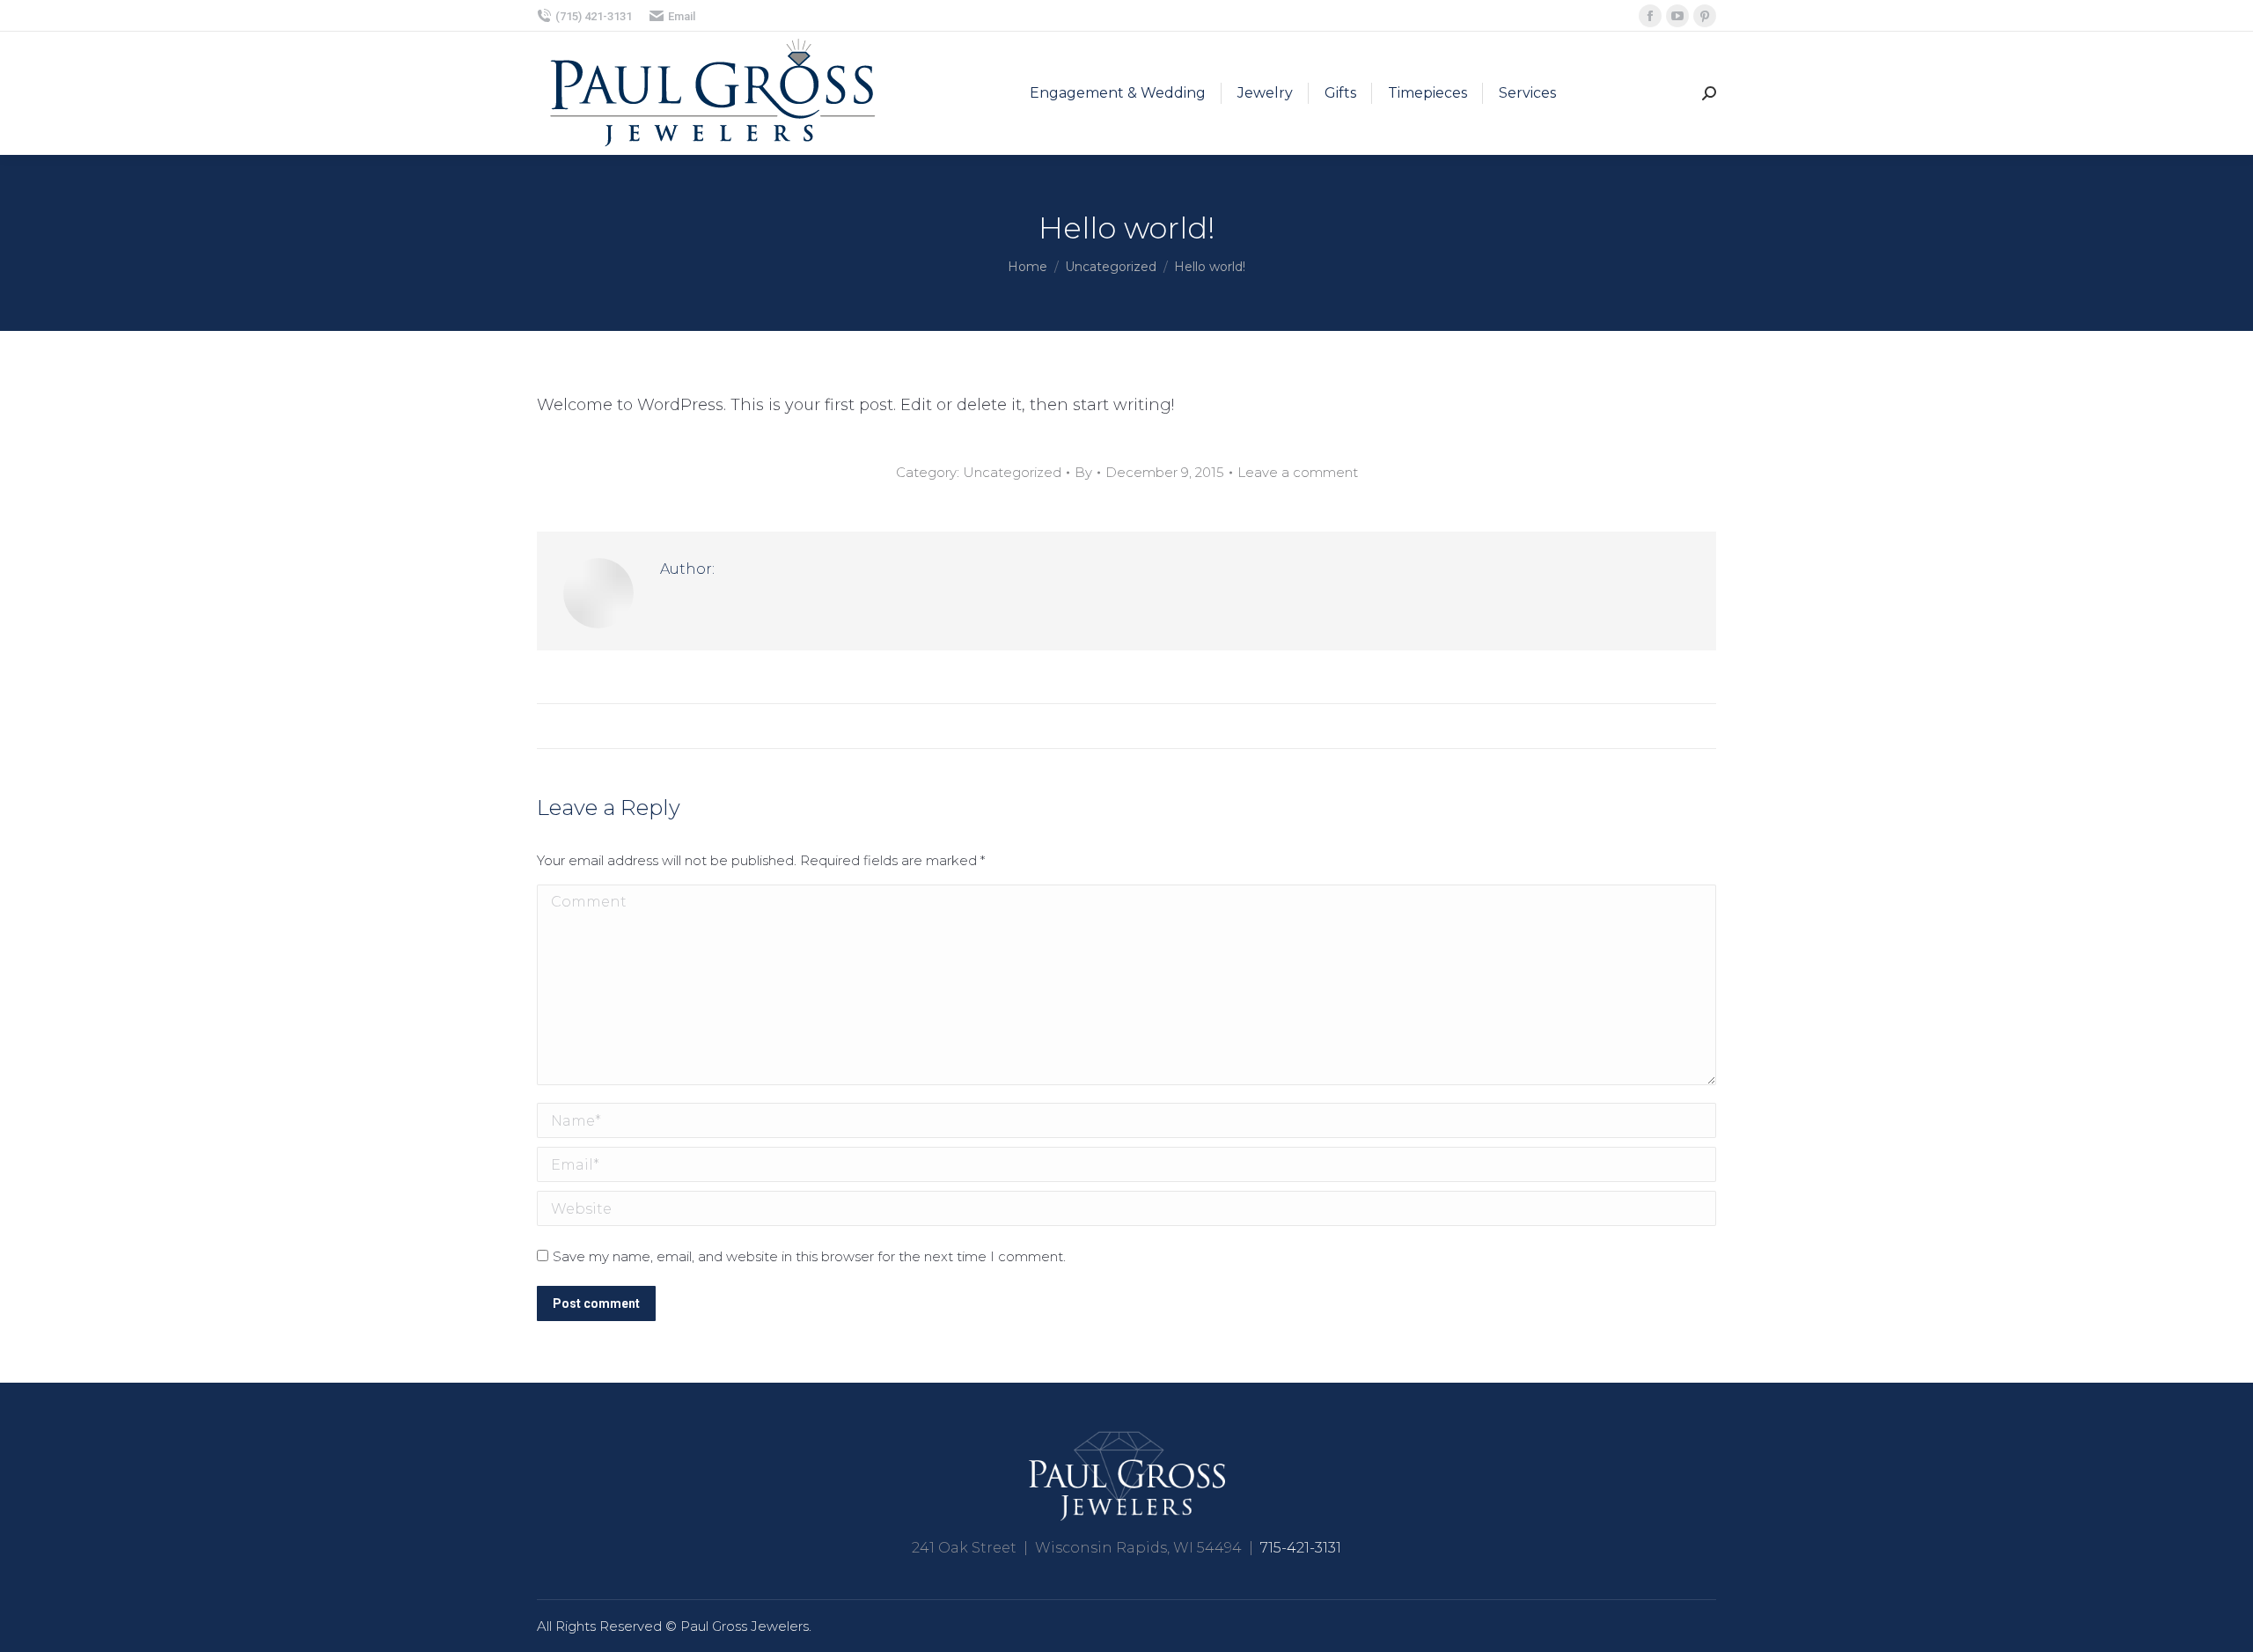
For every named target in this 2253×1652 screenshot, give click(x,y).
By (1083, 472)
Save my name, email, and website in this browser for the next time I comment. (809, 1256)
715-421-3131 (1301, 1548)
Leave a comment (1298, 472)
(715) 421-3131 (594, 16)
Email (682, 16)
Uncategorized (1012, 472)
